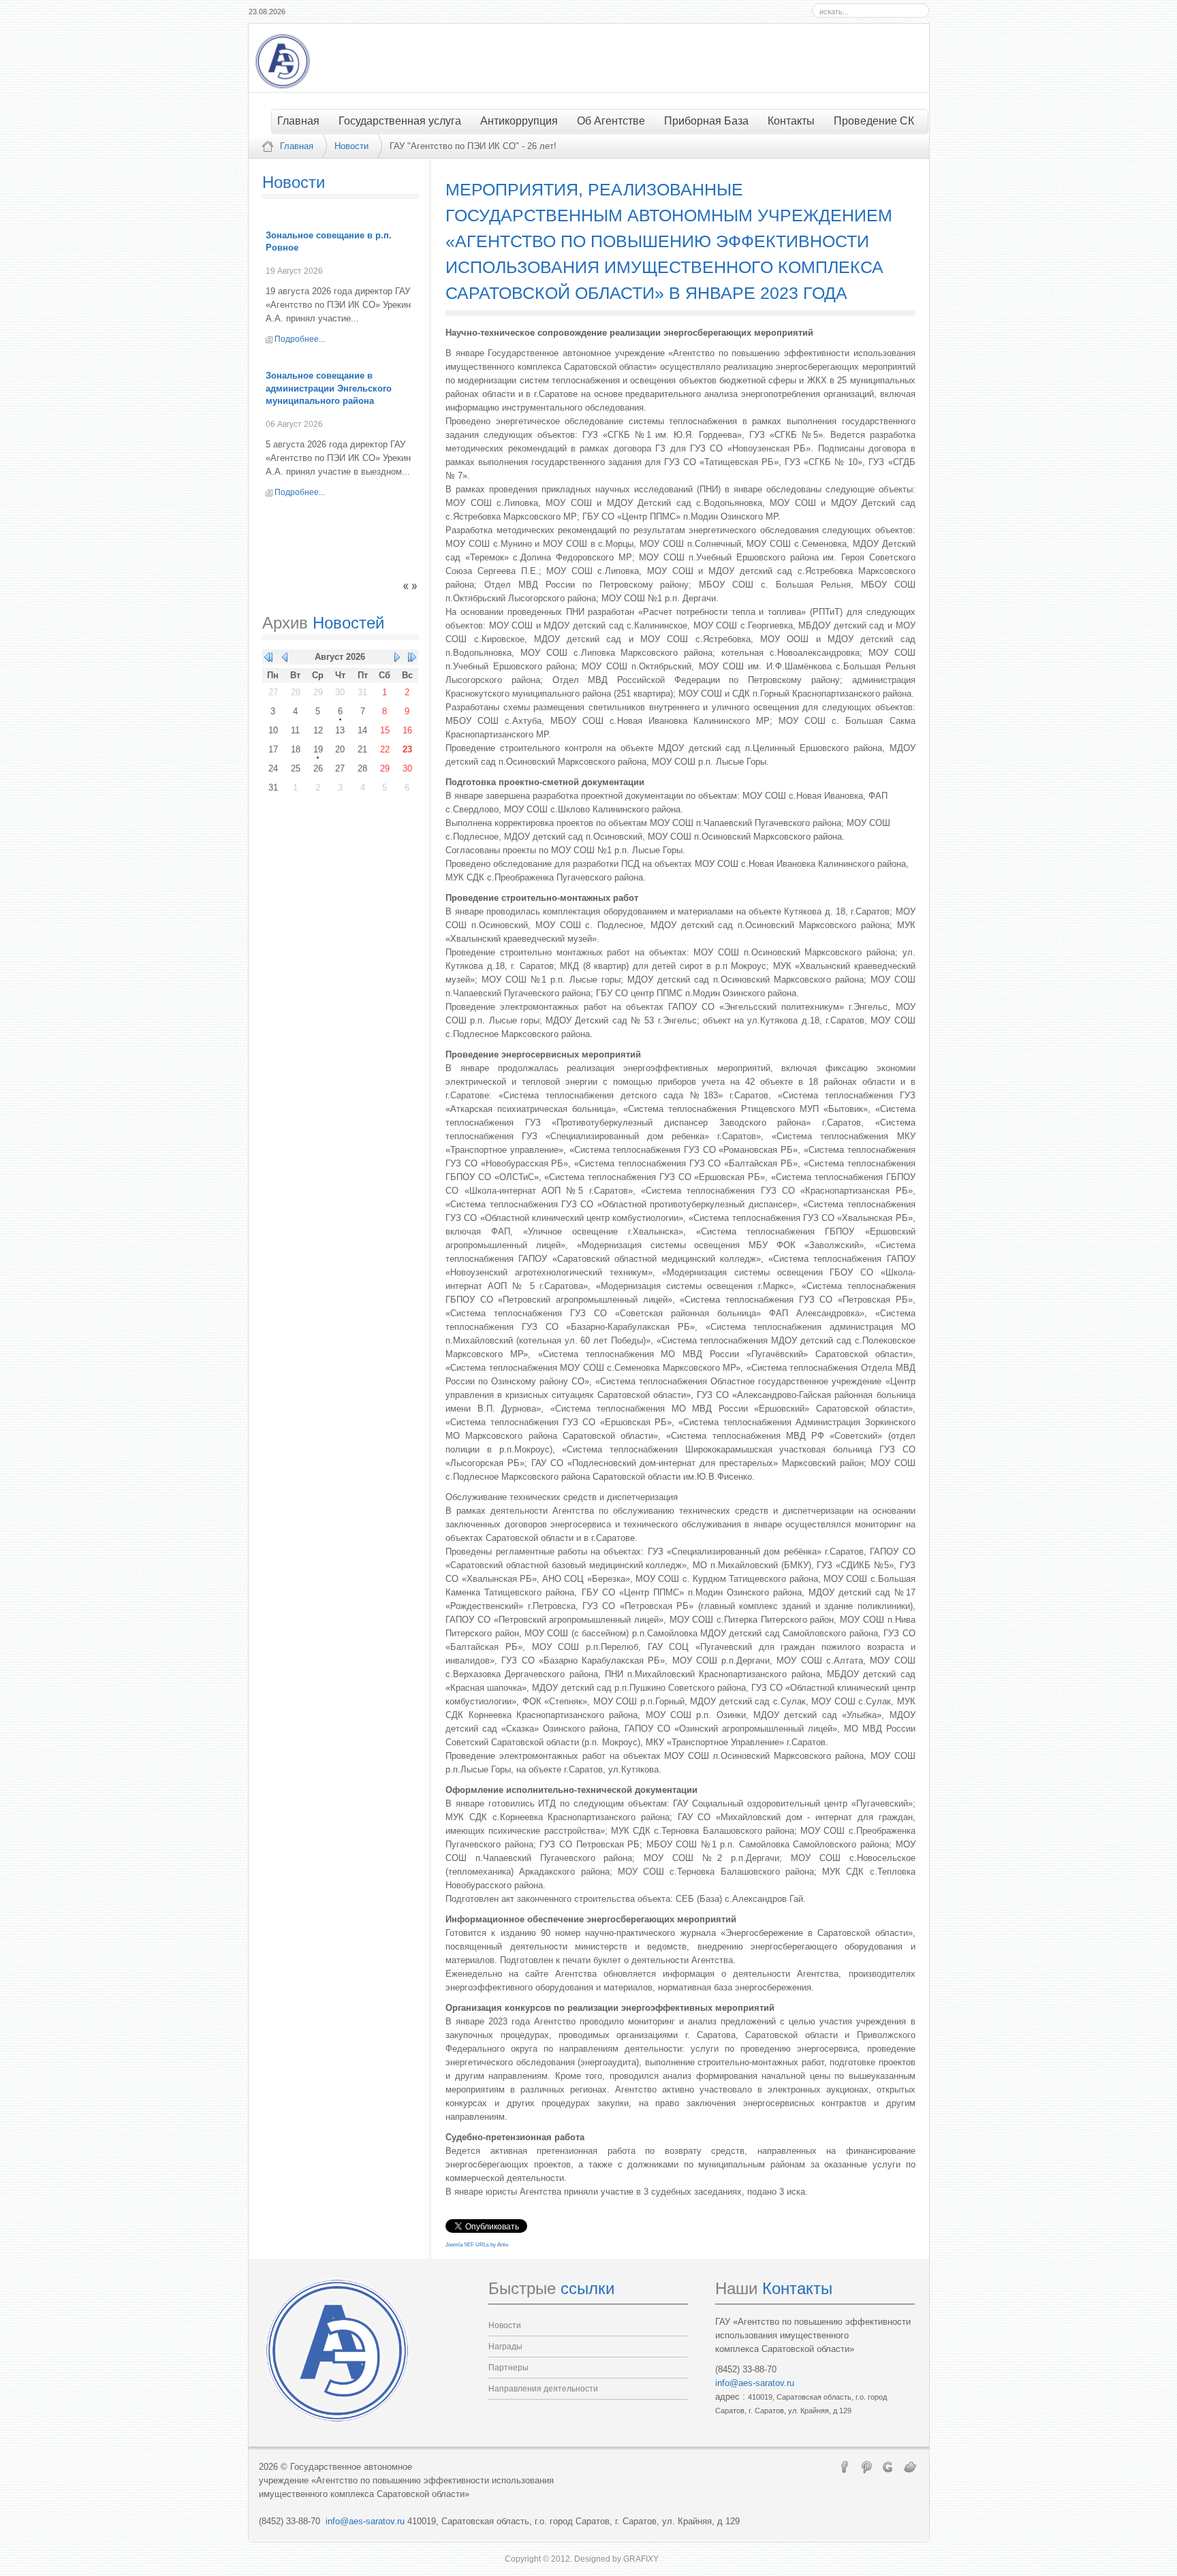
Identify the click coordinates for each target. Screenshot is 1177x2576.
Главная (297, 146)
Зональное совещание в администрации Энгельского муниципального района (329, 388)
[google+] (888, 2466)
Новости (351, 146)
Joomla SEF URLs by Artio (477, 2245)
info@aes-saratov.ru (755, 2383)
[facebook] (845, 2466)
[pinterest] (866, 2466)
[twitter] (910, 2466)
